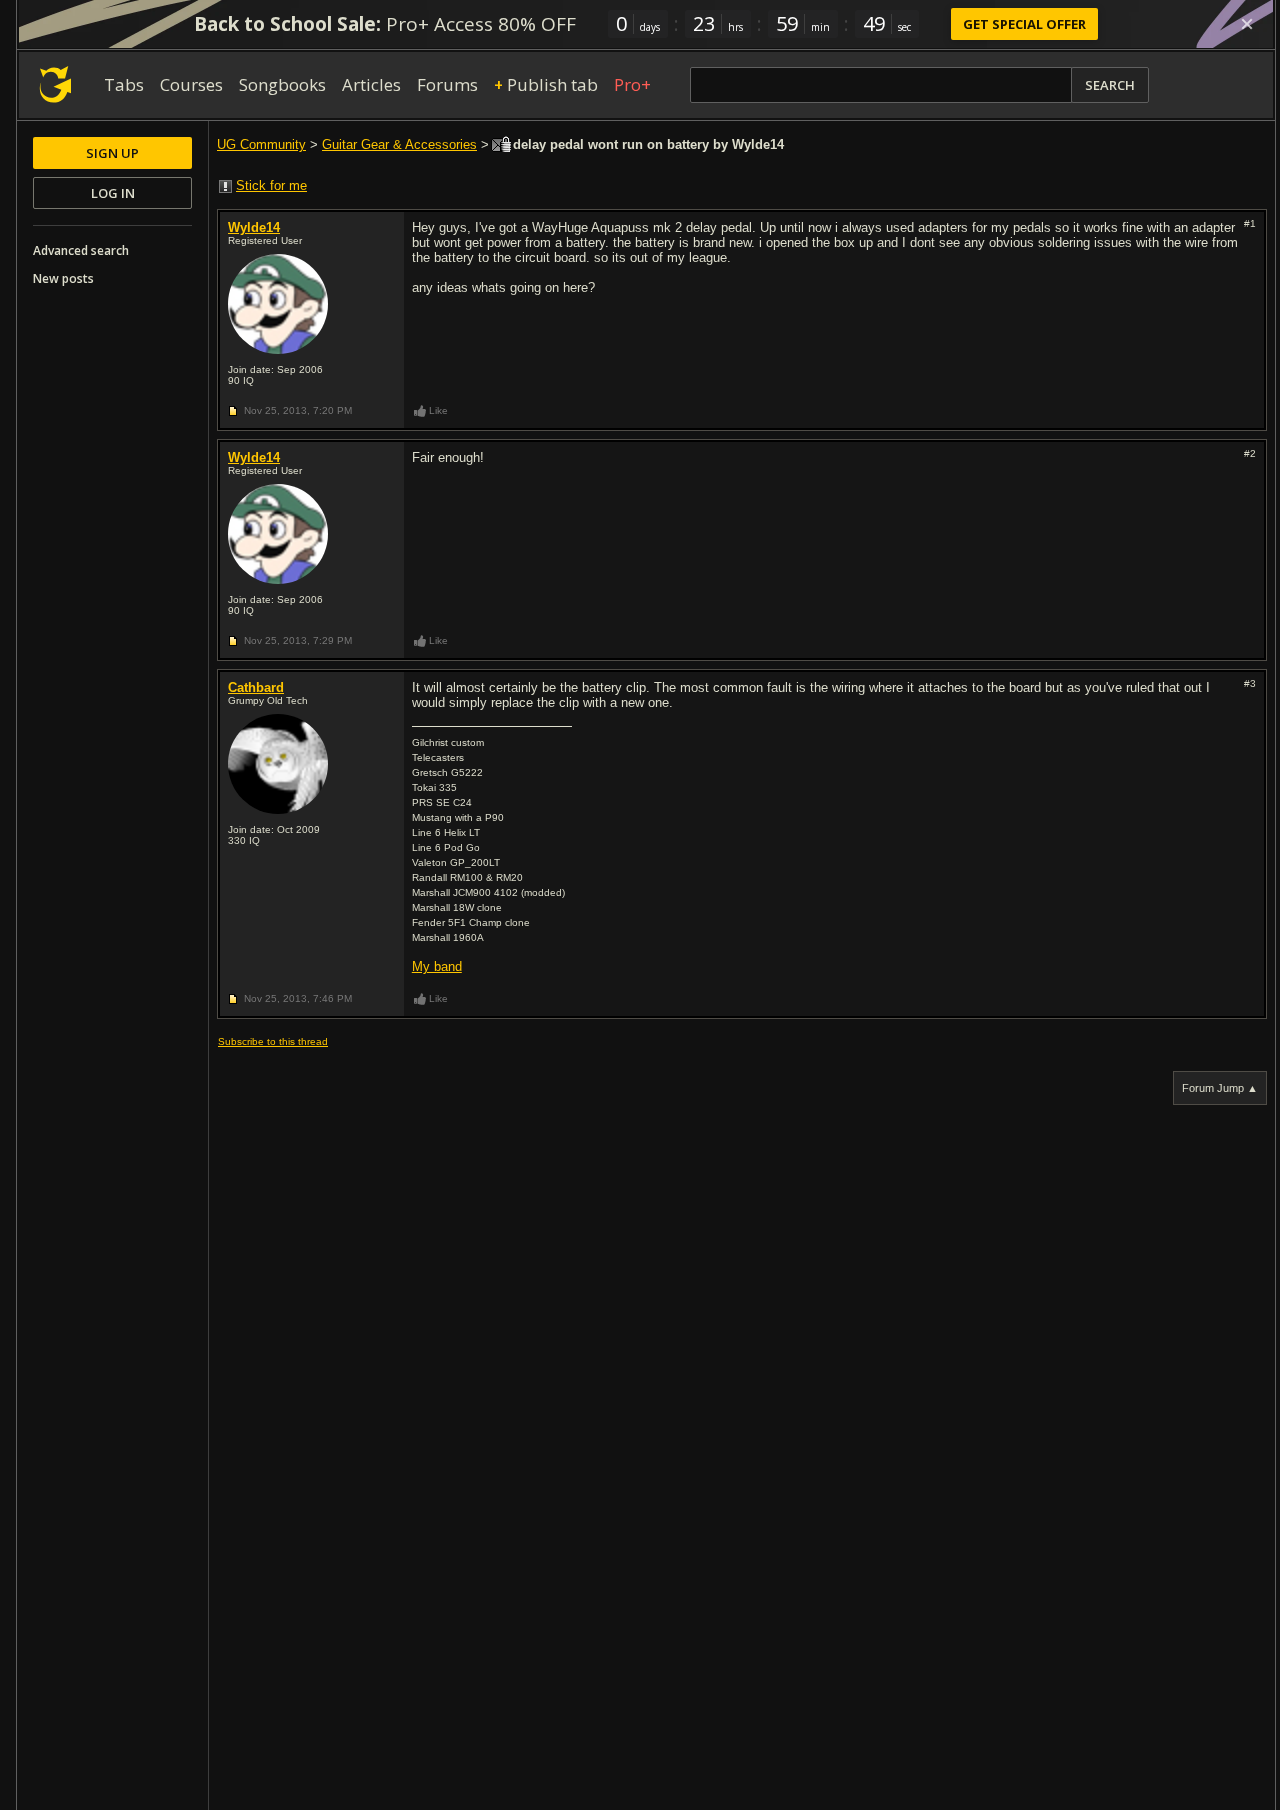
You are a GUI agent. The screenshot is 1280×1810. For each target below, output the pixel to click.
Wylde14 (254, 227)
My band (437, 966)
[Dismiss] (1247, 24)
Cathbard (256, 687)
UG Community (261, 144)
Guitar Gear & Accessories (399, 144)
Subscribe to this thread (273, 1041)
